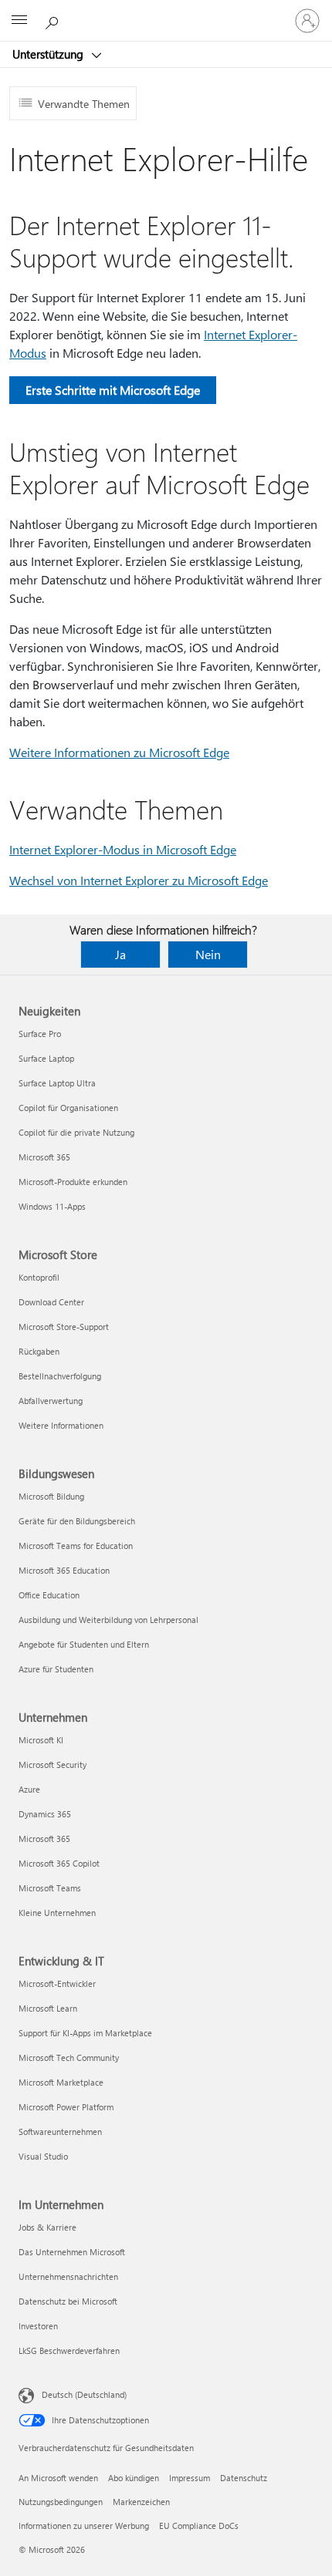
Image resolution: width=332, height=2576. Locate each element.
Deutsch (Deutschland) (84, 2394)
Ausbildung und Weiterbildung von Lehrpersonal (108, 1620)
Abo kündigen (134, 2478)
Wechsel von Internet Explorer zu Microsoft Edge (139, 880)
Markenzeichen (141, 2502)
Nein (208, 954)
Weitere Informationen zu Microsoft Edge (119, 752)
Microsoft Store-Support (64, 1327)
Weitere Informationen (61, 1425)
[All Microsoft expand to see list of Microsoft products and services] (19, 21)
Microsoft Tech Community (69, 2057)
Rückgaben (39, 1351)
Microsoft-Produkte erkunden (73, 1182)
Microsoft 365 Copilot (59, 1863)
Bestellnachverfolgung (60, 1376)
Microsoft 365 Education (64, 1570)
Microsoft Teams (50, 1888)
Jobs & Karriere (47, 2227)
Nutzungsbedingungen (61, 2502)
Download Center (51, 1302)
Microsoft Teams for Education (76, 1546)
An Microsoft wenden (58, 2478)
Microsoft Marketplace (61, 2082)
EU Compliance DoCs (199, 2525)
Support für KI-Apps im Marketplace (85, 2033)
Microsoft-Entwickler (57, 1983)
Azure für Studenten (56, 1669)
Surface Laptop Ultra (57, 1083)
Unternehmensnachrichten (68, 2276)
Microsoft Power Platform (66, 2107)
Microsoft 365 (44, 1157)
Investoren (38, 2326)
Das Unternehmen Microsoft (72, 2252)
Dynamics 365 (45, 1814)
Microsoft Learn (48, 2008)
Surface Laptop (46, 1058)
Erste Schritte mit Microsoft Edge (113, 390)
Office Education (49, 1595)
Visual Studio (43, 2156)
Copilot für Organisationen (68, 1108)
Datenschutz (244, 2478)
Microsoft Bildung (51, 1496)
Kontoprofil (39, 1277)
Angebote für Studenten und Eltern (84, 1644)
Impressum (190, 2478)
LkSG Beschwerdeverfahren (69, 2350)
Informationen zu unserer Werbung (84, 2525)
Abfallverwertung (51, 1401)
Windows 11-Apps (52, 1206)
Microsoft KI (41, 1740)
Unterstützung (49, 54)
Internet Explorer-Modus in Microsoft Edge (123, 849)
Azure (29, 1789)
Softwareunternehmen (60, 2132)
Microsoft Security (53, 1764)
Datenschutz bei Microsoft (68, 2301)
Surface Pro (40, 1034)
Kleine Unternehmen (57, 1913)
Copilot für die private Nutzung (76, 1132)
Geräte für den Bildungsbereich (77, 1521)
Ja (120, 954)
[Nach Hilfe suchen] (54, 20)
